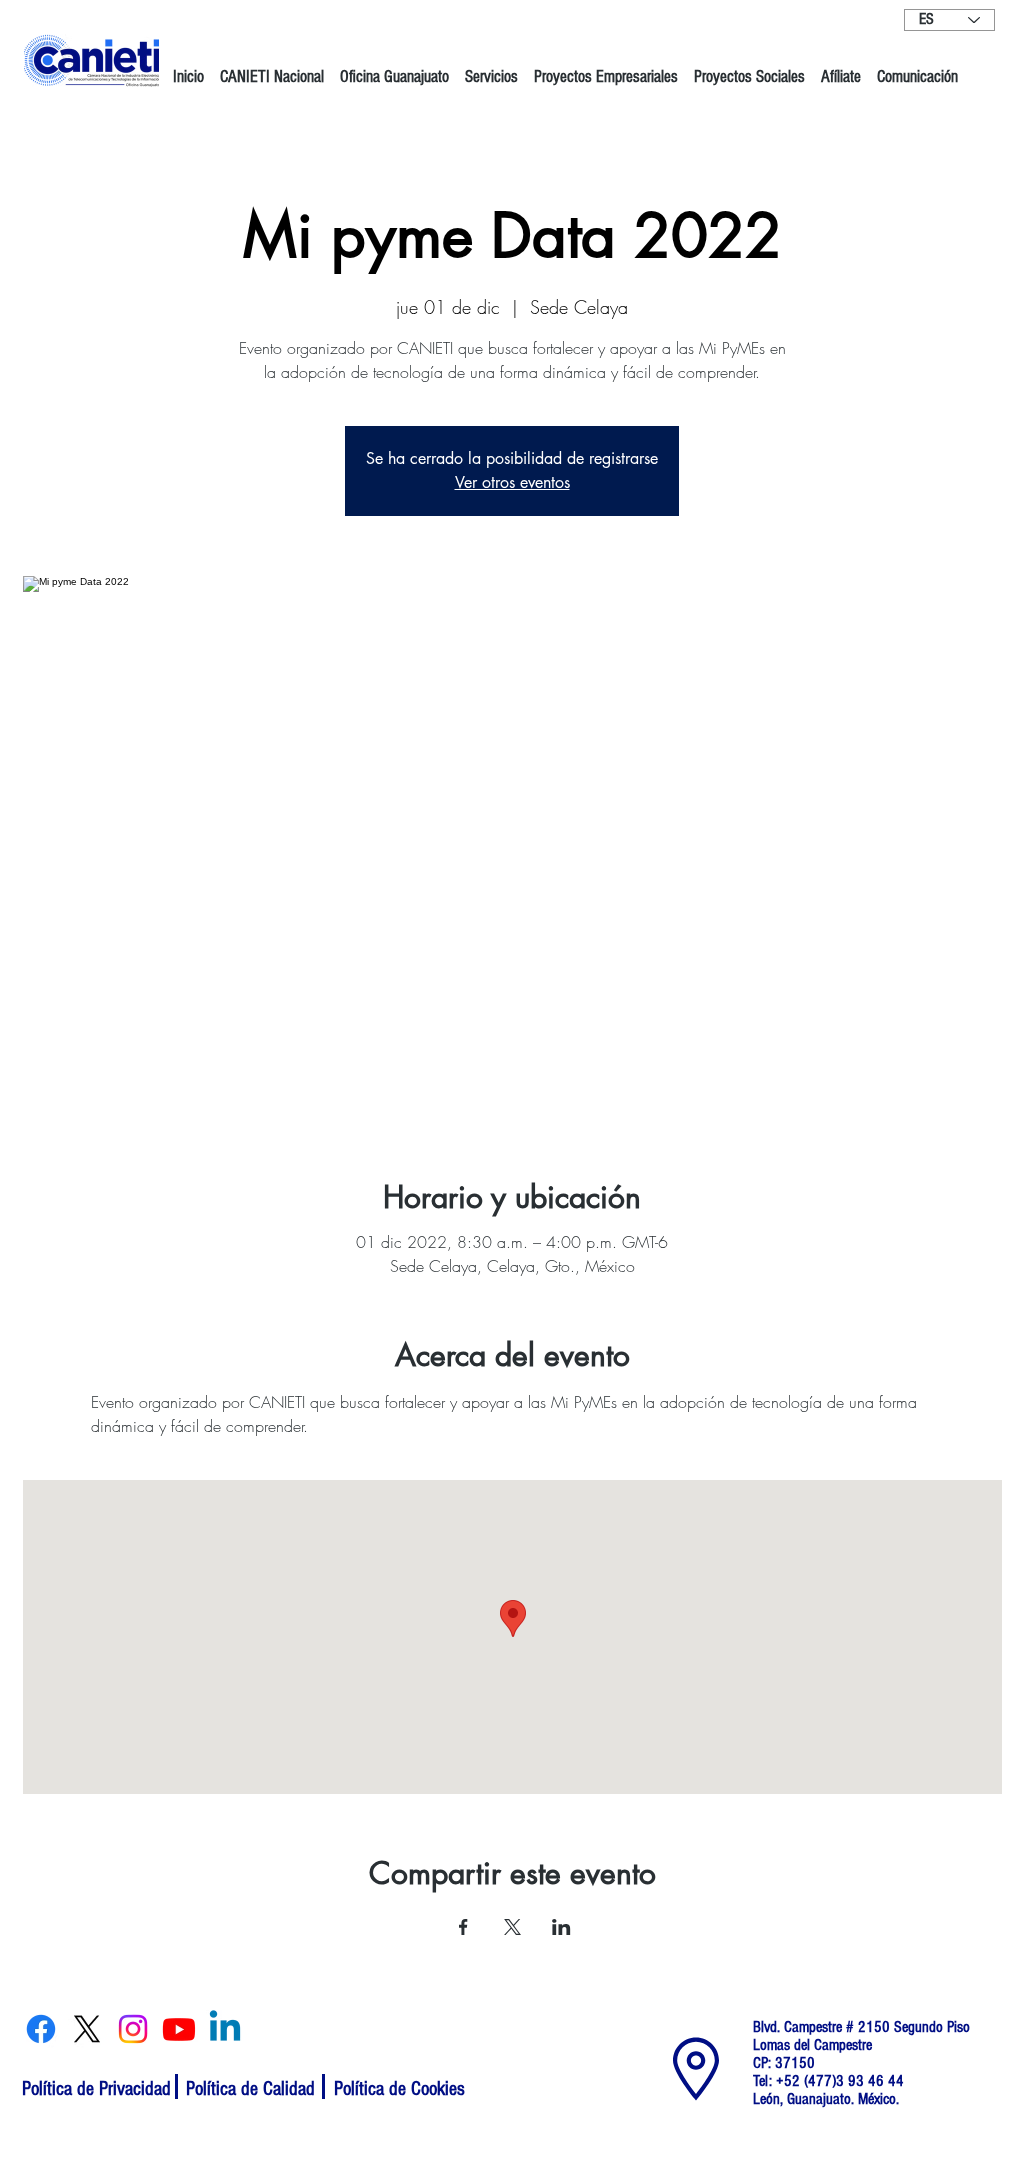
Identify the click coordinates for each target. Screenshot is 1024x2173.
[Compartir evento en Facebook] (463, 1927)
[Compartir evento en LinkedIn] (561, 1927)
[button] (272, 68)
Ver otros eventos (512, 482)
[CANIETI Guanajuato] (41, 2029)
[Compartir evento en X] (512, 1927)
